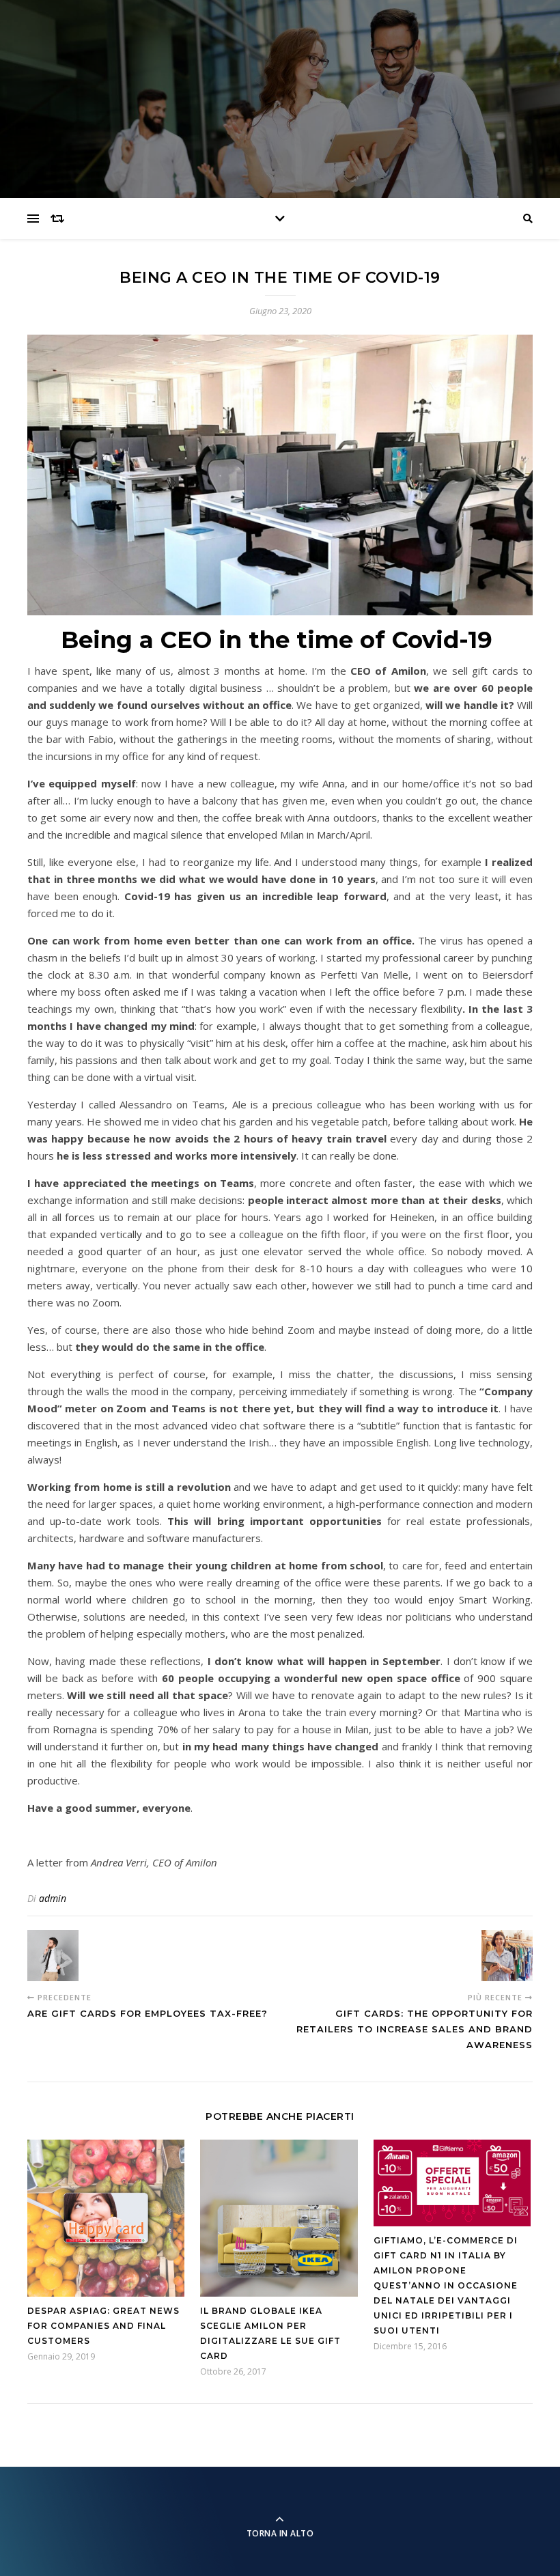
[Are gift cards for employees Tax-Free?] (53, 1956)
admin (53, 1898)
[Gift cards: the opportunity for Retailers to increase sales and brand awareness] (507, 1956)
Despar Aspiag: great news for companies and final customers (103, 2326)
